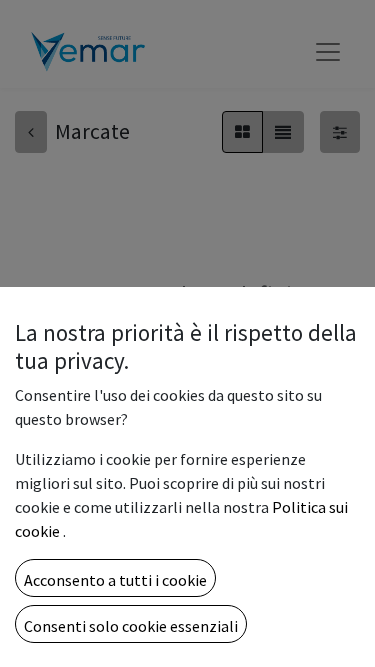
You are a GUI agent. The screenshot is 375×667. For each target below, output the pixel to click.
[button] (115, 578)
